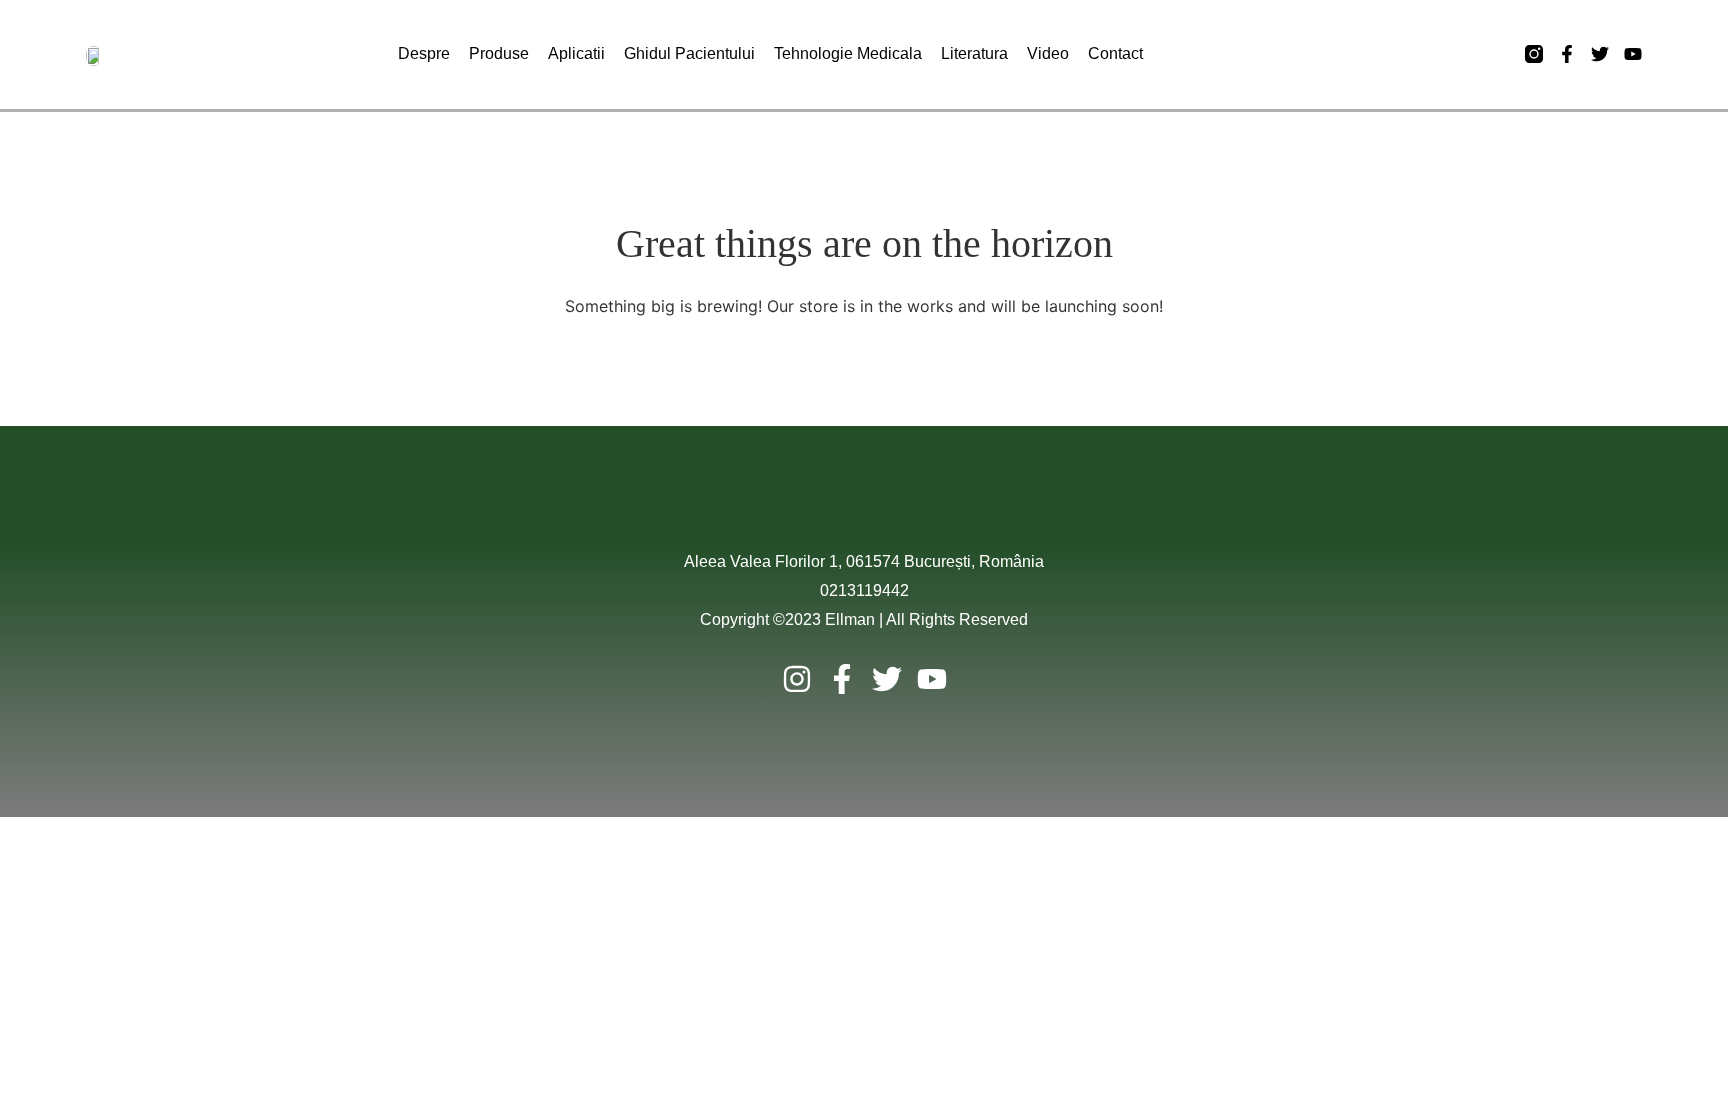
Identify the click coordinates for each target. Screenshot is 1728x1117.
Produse (499, 53)
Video (1048, 53)
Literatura (974, 53)
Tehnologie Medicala (848, 53)
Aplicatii (576, 53)
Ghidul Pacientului (689, 53)
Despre (424, 53)
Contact (1115, 53)
